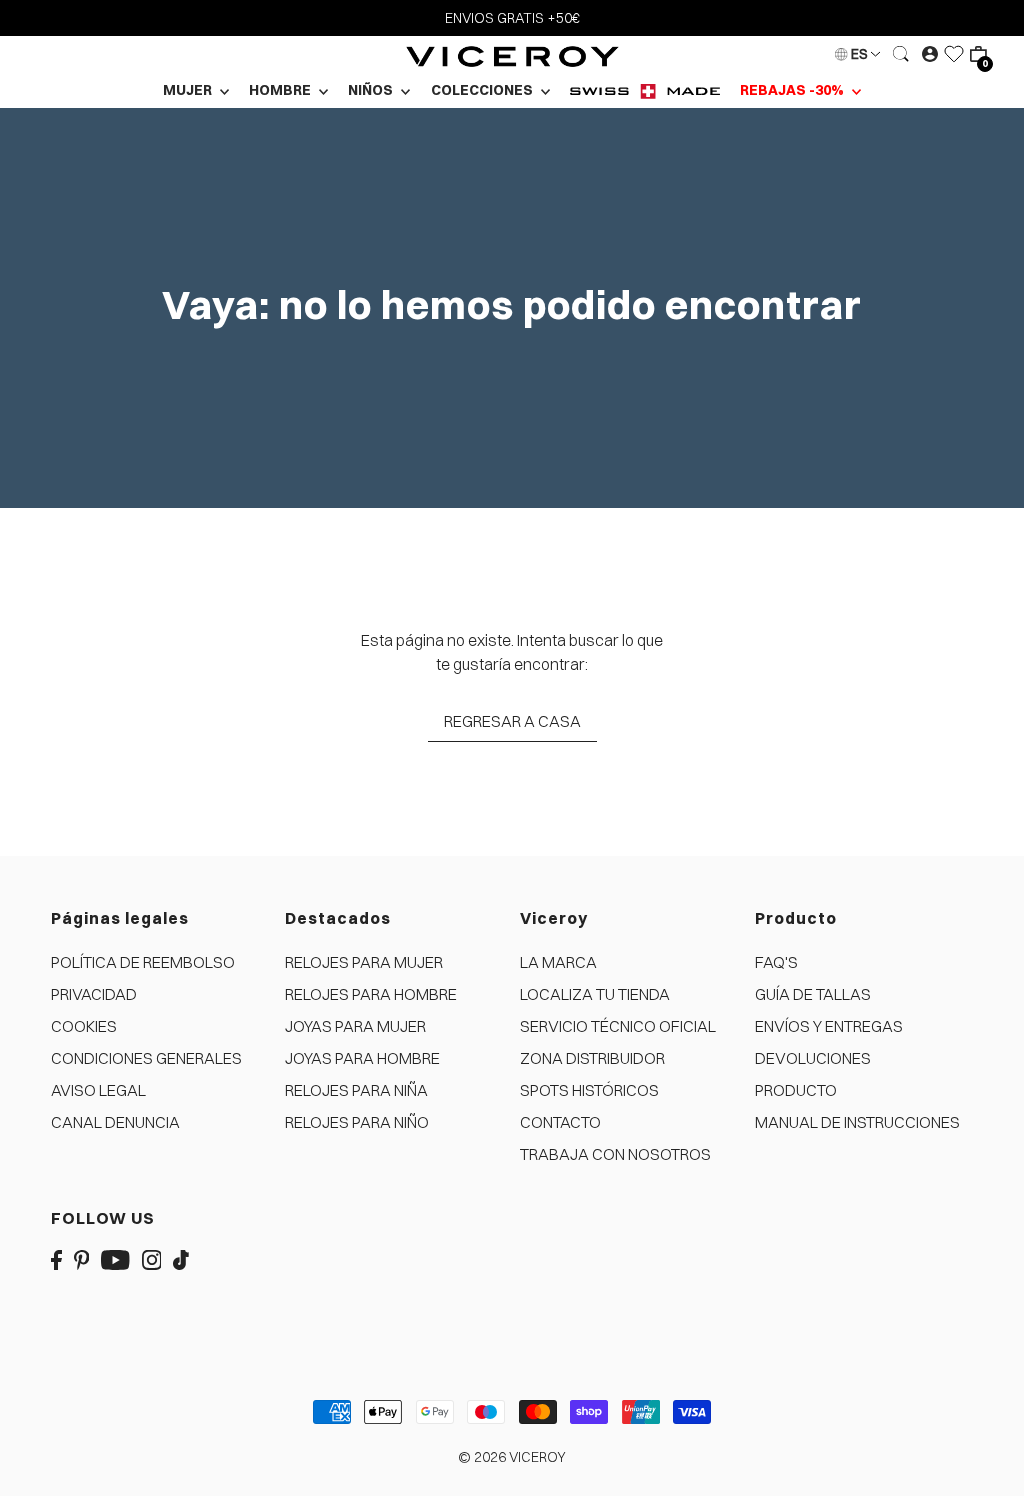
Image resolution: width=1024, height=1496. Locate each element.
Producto (796, 1090)
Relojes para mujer (364, 962)
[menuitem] (645, 90)
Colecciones (483, 90)
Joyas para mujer (355, 1026)
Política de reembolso (143, 962)
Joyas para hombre (362, 1058)
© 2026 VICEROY (512, 1457)
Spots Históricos (589, 1090)
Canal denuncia (115, 1122)
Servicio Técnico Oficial (618, 1026)
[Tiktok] (181, 1258)
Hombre (281, 90)
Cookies (84, 1026)
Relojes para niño (357, 1122)
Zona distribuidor (592, 1058)
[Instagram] (152, 1258)
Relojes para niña (356, 1090)
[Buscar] (901, 54)
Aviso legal (98, 1090)
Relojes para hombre (371, 994)
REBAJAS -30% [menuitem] (793, 90)
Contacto (560, 1122)
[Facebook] (56, 1258)
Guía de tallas (813, 994)
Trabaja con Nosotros (615, 1154)
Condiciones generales (146, 1058)
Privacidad (94, 994)
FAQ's (776, 962)
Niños (372, 90)
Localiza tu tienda (595, 994)
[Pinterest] (82, 1258)
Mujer (189, 90)
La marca (558, 962)
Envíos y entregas (829, 1026)
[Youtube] (115, 1258)
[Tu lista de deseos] (954, 54)
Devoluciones (813, 1058)
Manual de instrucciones (857, 1122)
